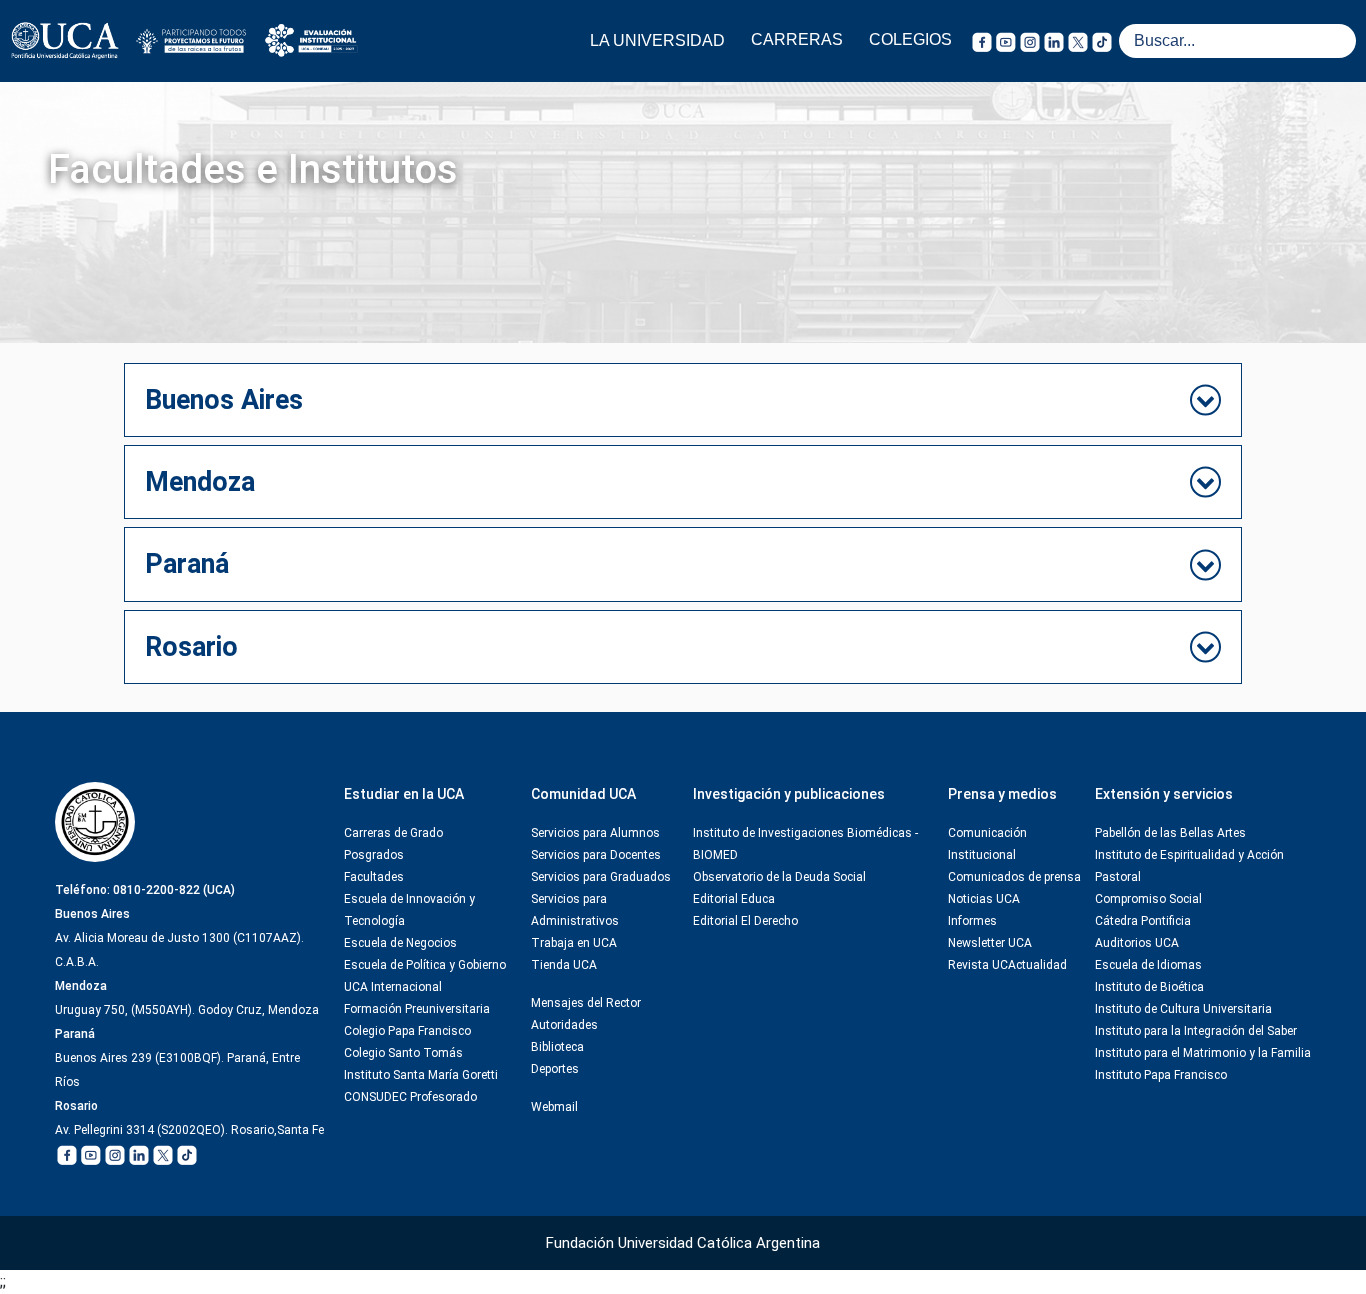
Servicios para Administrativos (575, 910)
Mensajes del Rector (586, 1003)
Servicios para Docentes (596, 855)
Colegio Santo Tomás (403, 1053)
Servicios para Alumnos (595, 833)
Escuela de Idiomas (1148, 965)
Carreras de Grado (393, 833)
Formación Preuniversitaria (417, 1009)
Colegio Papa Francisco (407, 1031)
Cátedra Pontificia (1143, 921)
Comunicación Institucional (987, 844)
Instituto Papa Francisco (1161, 1075)
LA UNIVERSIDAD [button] (657, 40)
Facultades (374, 877)
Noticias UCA (984, 899)
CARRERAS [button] (797, 39)
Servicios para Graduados (601, 877)
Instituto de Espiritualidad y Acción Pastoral (1189, 866)
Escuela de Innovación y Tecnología (409, 910)
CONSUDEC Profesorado (410, 1097)
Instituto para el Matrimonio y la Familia (1203, 1053)
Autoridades (564, 1025)
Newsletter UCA (990, 943)
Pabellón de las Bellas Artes (1170, 833)
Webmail (554, 1107)
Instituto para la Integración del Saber (1196, 1031)
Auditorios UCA (1137, 943)
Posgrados (374, 855)
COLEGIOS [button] (910, 39)
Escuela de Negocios (400, 943)
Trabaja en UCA (574, 943)
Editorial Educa (734, 899)
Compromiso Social (1148, 899)
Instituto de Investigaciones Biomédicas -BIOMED (805, 844)
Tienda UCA (564, 965)
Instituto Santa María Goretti (421, 1075)
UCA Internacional (393, 987)
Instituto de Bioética (1149, 987)
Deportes (555, 1069)
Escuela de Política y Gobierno (425, 965)
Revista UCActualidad (1007, 965)
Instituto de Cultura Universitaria (1183, 1009)
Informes (972, 921)
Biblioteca (557, 1047)
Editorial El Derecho (745, 921)
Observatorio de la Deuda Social (779, 877)
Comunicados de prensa (1014, 877)
